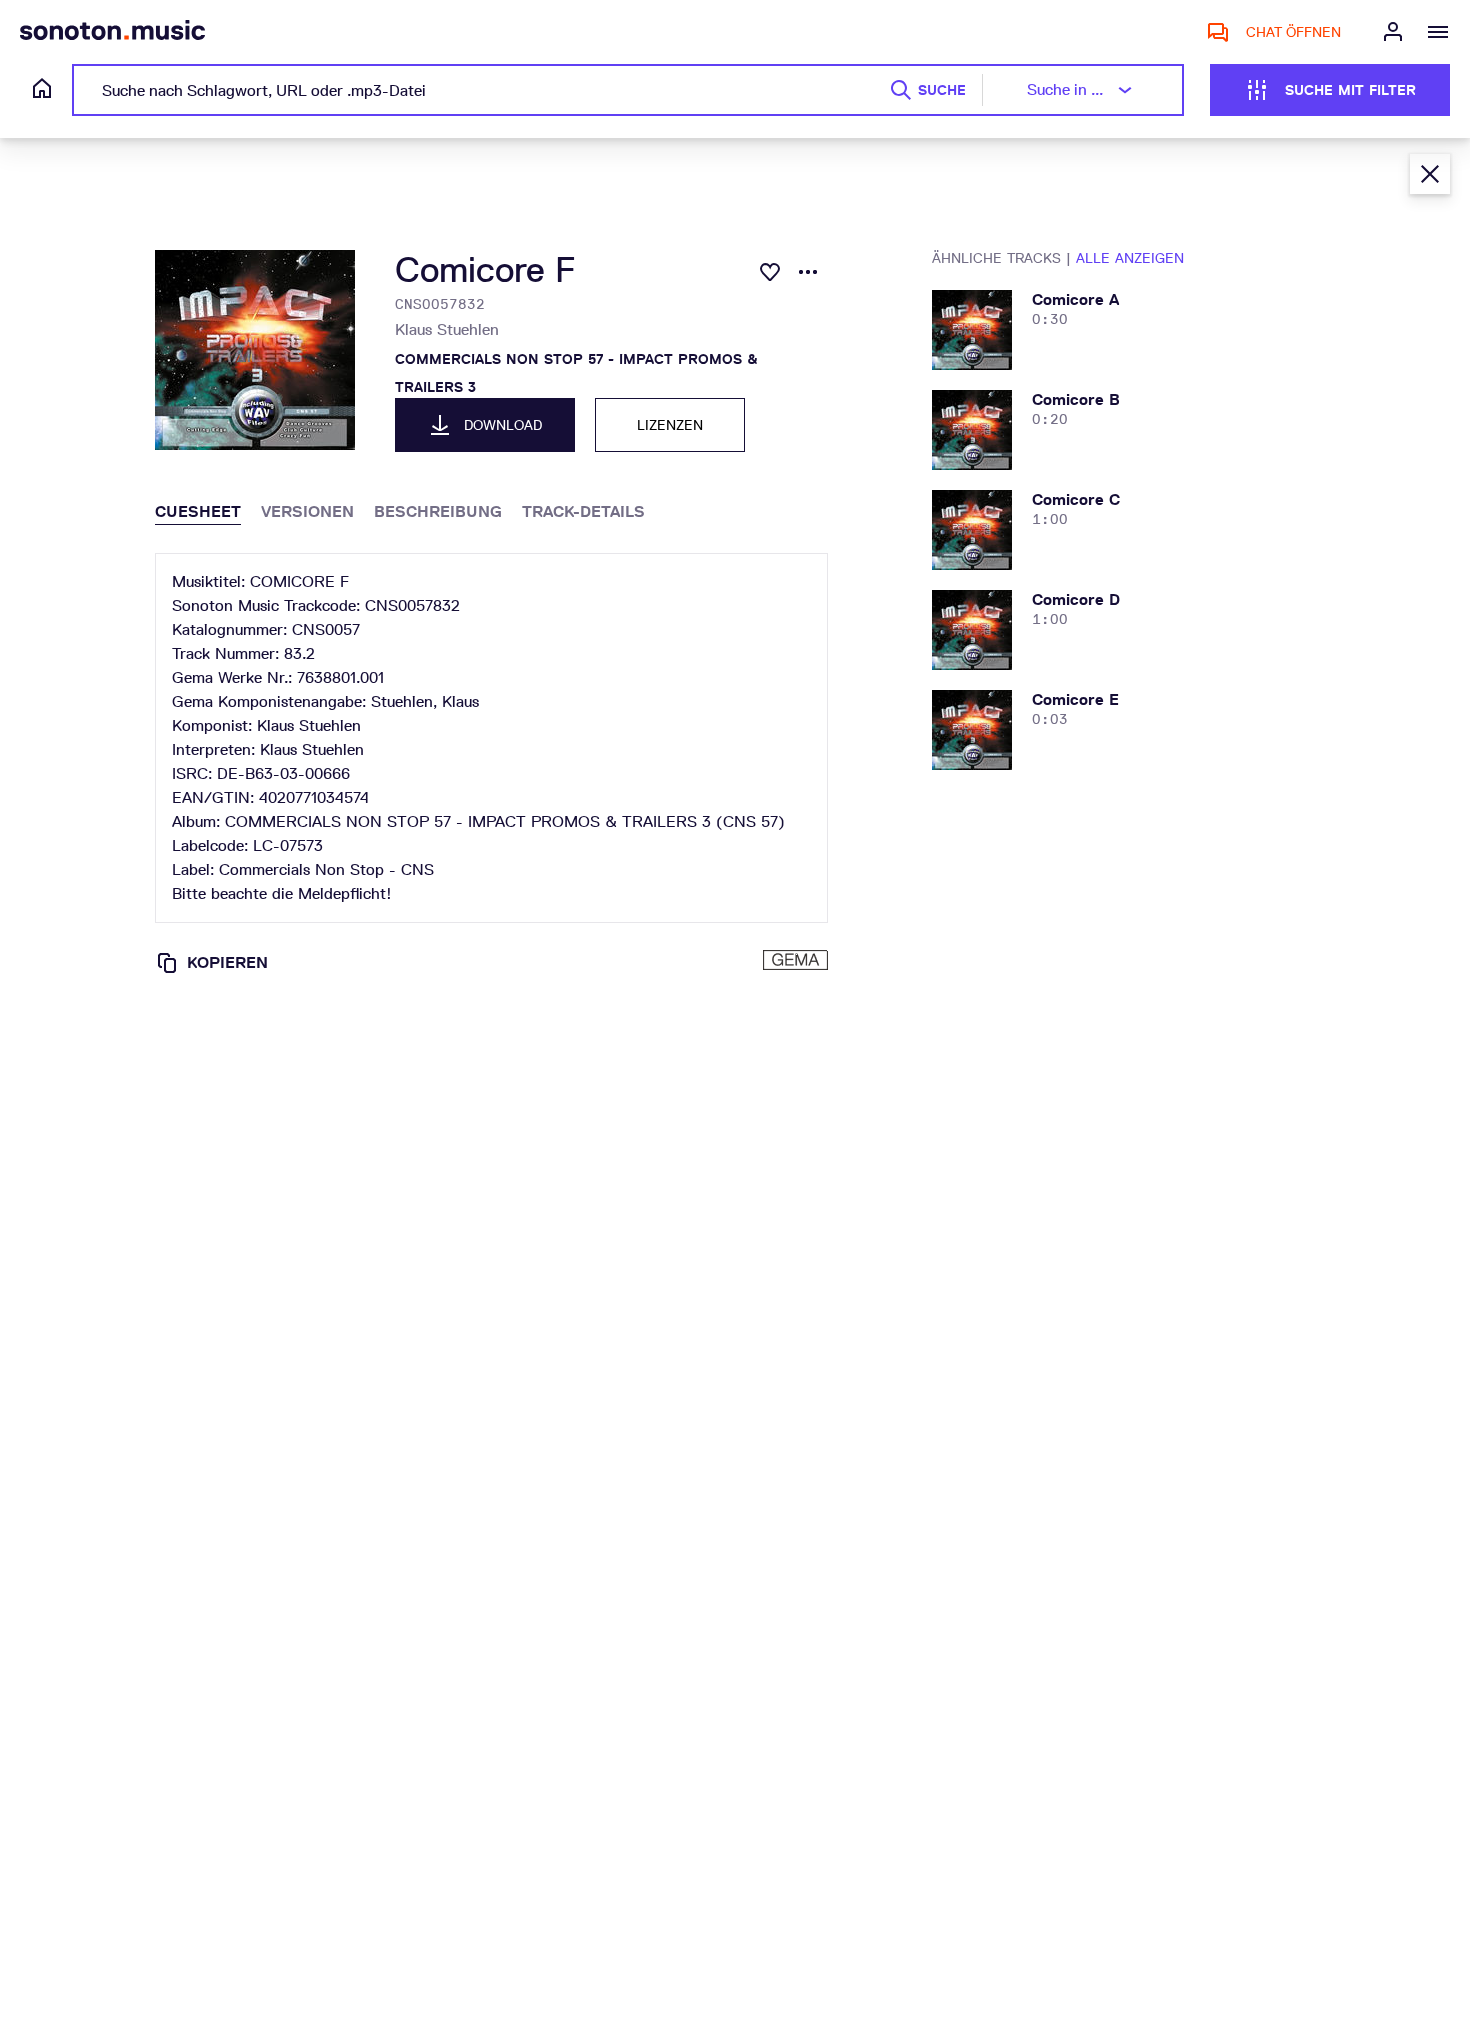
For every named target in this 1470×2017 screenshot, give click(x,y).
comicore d (1076, 599)
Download (503, 425)
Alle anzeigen (1130, 258)
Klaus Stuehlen (447, 329)
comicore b (1076, 399)
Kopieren (227, 962)
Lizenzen (670, 425)
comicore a (1075, 299)
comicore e (1075, 699)
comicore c (1076, 499)
